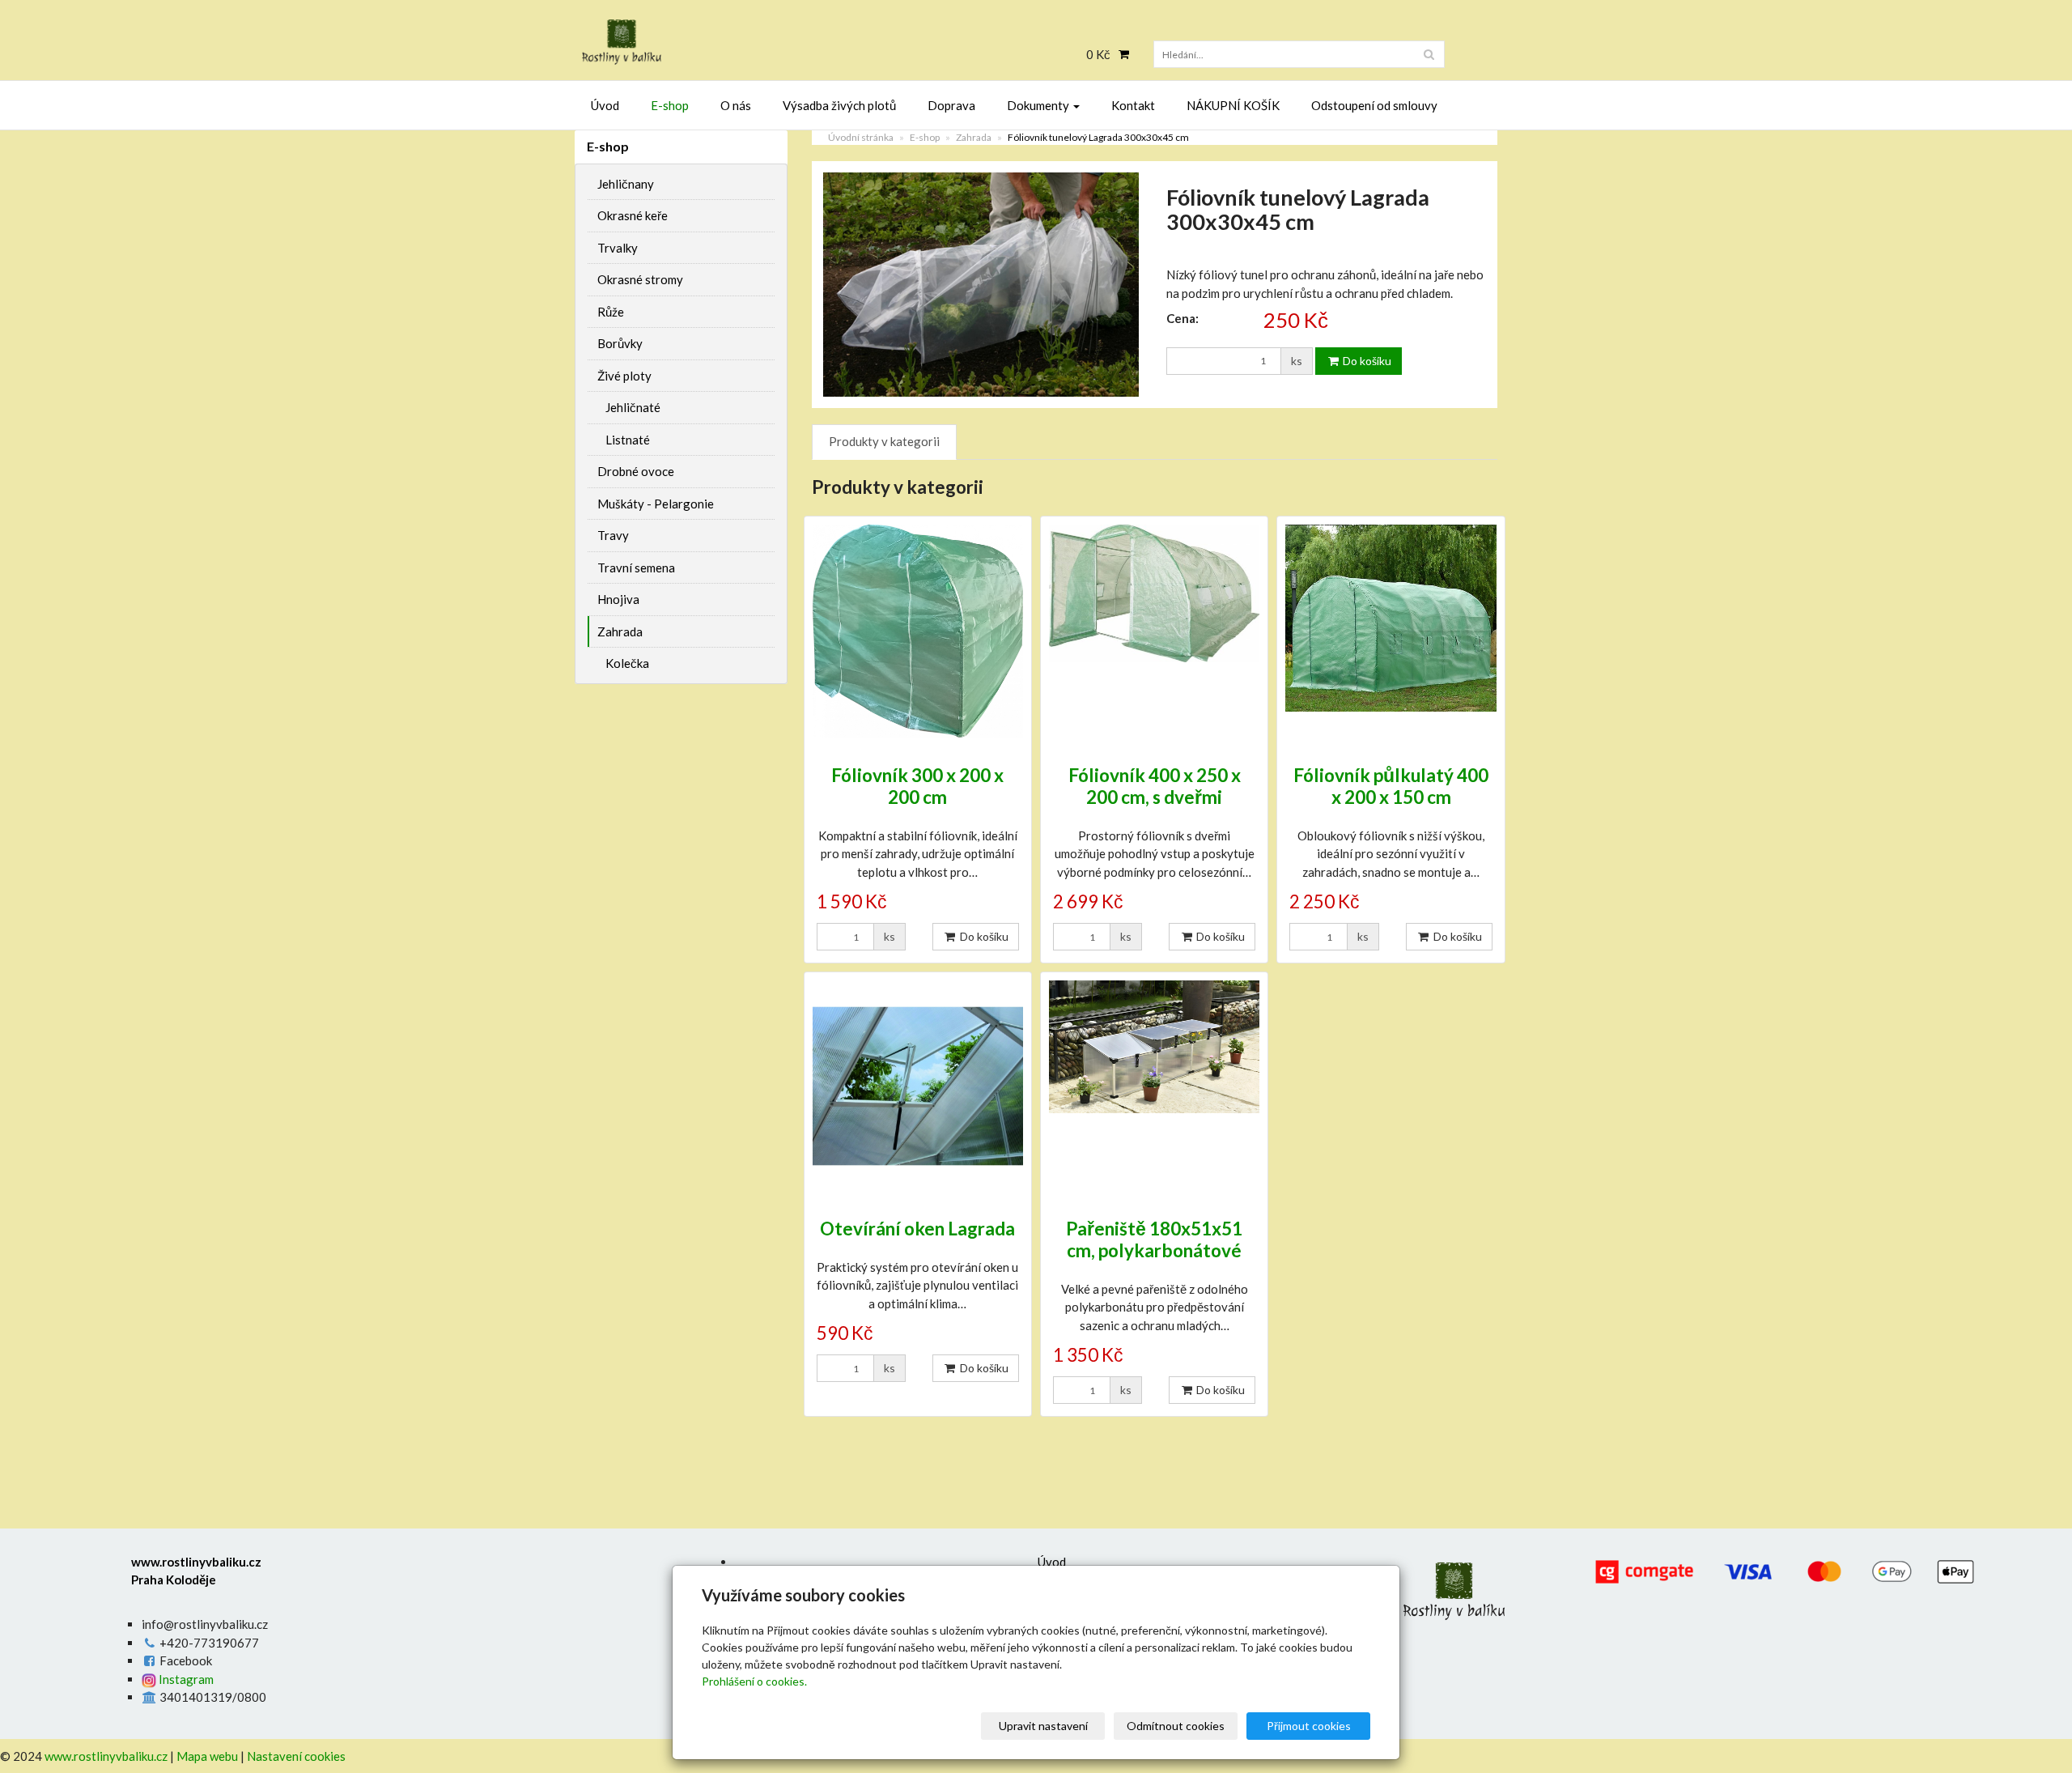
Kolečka (627, 663)
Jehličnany (626, 184)
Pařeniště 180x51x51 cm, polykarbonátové (1154, 1239)
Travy (613, 535)
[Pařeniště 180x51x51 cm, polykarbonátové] (1154, 1086)
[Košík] (1120, 54)
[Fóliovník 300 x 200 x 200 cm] (918, 631)
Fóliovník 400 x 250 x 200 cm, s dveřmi (1155, 786)
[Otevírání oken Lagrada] (918, 1086)
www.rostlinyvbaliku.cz (106, 1756)
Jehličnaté (633, 407)
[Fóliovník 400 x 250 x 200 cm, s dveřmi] (1154, 631)
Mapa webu (207, 1756)
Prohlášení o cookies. (754, 1681)
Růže (611, 312)
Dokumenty (1039, 105)
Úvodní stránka (861, 137)
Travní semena (636, 568)
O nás (736, 105)
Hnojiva (618, 599)
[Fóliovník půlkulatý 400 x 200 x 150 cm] (1391, 631)
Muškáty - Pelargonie (656, 504)
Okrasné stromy (640, 279)
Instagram (185, 1679)
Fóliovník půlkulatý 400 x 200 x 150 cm (1391, 786)
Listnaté (628, 440)
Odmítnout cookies (1176, 1726)
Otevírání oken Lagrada (917, 1229)
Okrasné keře (633, 215)
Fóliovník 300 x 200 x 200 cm (917, 786)
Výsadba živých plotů (839, 105)
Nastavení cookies (296, 1756)
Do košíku (1366, 361)
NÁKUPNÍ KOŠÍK (1233, 105)
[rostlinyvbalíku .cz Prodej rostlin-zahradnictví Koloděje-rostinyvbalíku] (720, 42)
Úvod (605, 105)
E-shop (670, 105)
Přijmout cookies (1309, 1726)
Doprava (951, 105)
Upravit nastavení (1043, 1726)
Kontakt (1133, 105)
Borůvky (620, 343)
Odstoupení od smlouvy (1374, 105)
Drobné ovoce (636, 471)
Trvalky (618, 248)
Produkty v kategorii (884, 441)
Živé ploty (624, 376)
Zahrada (974, 137)
